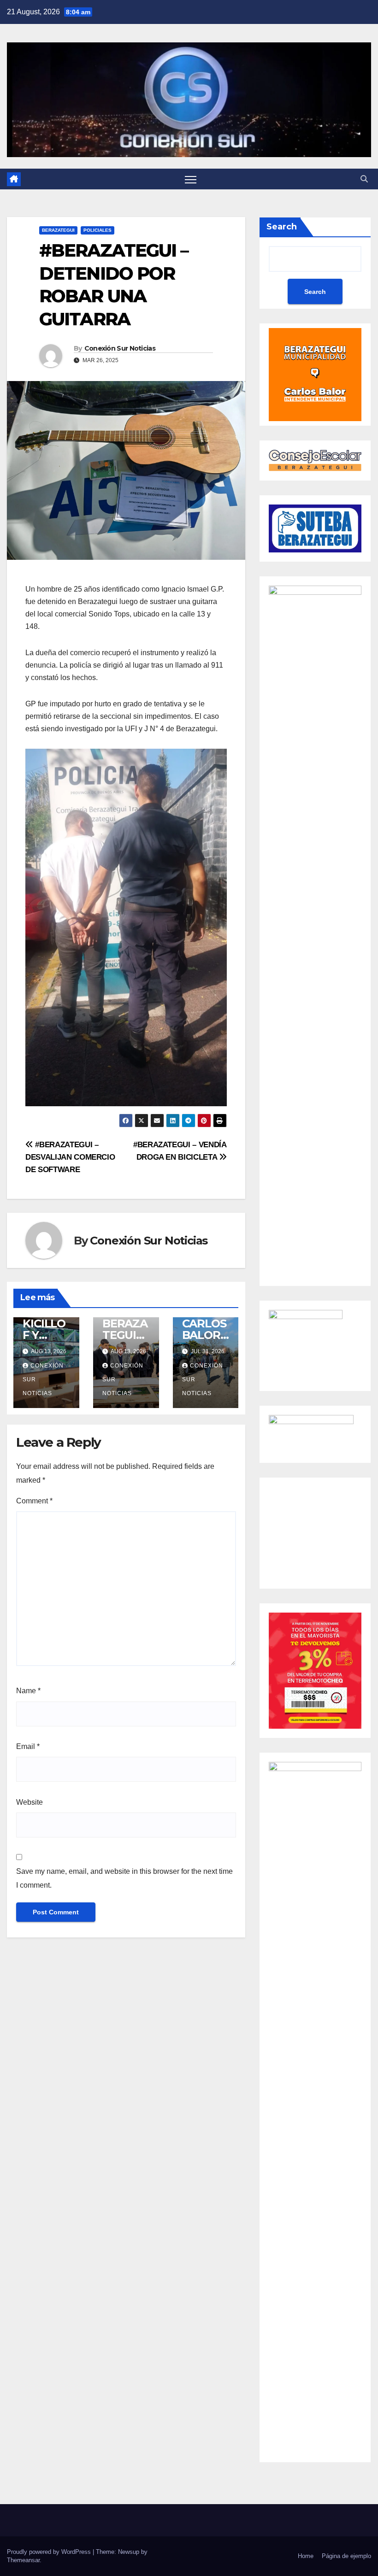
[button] (364, 179)
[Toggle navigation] (191, 179)
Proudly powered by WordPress (50, 2552)
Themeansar (23, 2560)
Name (28, 1691)
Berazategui (58, 230)
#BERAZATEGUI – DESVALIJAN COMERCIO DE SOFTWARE (70, 1157)
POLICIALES (97, 230)
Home (306, 2556)
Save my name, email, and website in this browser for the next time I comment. (124, 1878)
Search (282, 227)
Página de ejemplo (346, 2556)
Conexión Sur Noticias (120, 348)
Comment (34, 1501)
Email (28, 1746)
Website (30, 1802)
